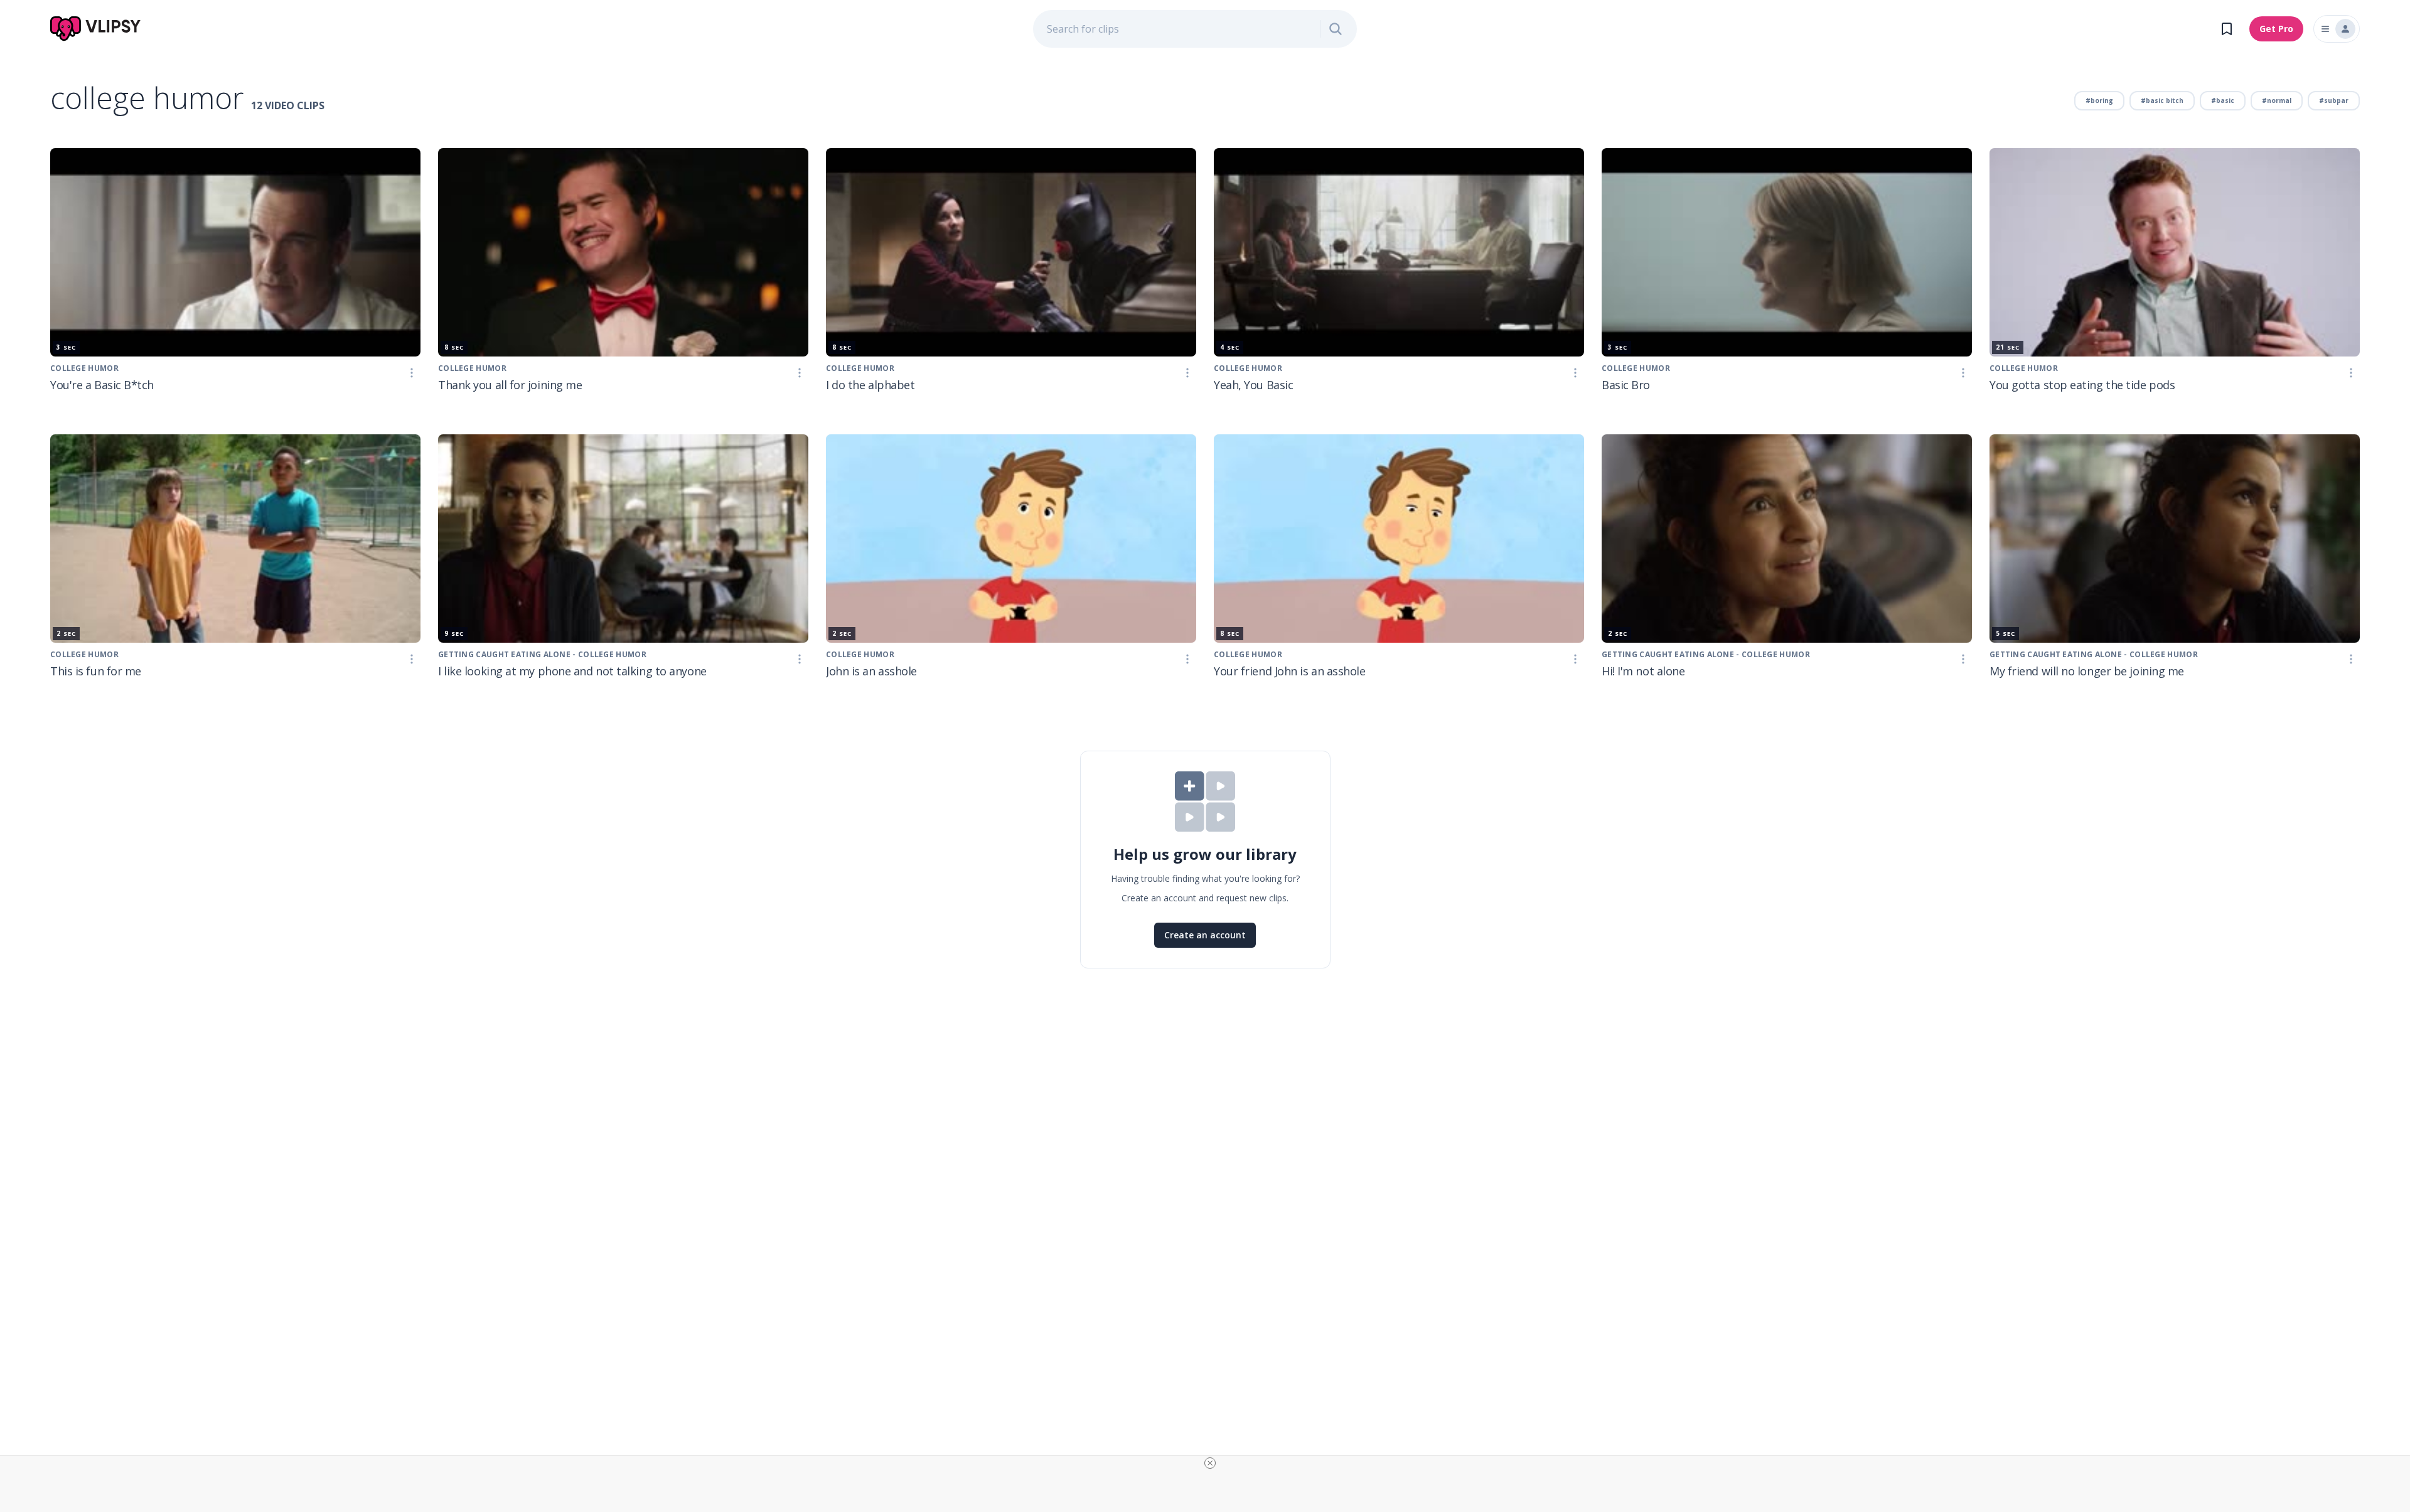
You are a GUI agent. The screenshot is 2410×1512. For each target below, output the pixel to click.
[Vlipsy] (96, 29)
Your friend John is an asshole (1290, 671)
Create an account (1205, 935)
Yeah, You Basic (1253, 385)
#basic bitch (2162, 100)
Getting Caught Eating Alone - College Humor (1706, 654)
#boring (2099, 100)
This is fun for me (96, 671)
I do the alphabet (870, 385)
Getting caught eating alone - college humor (542, 654)
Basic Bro (1626, 385)
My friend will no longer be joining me (2087, 671)
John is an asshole (871, 671)
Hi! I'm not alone (1643, 671)
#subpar (2334, 100)
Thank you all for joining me (510, 385)
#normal (2277, 100)
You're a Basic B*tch (102, 385)
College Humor (84, 368)
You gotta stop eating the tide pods (2082, 385)
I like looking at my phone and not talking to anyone (572, 671)
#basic (2223, 100)
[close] (1210, 1463)
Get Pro (2276, 29)
